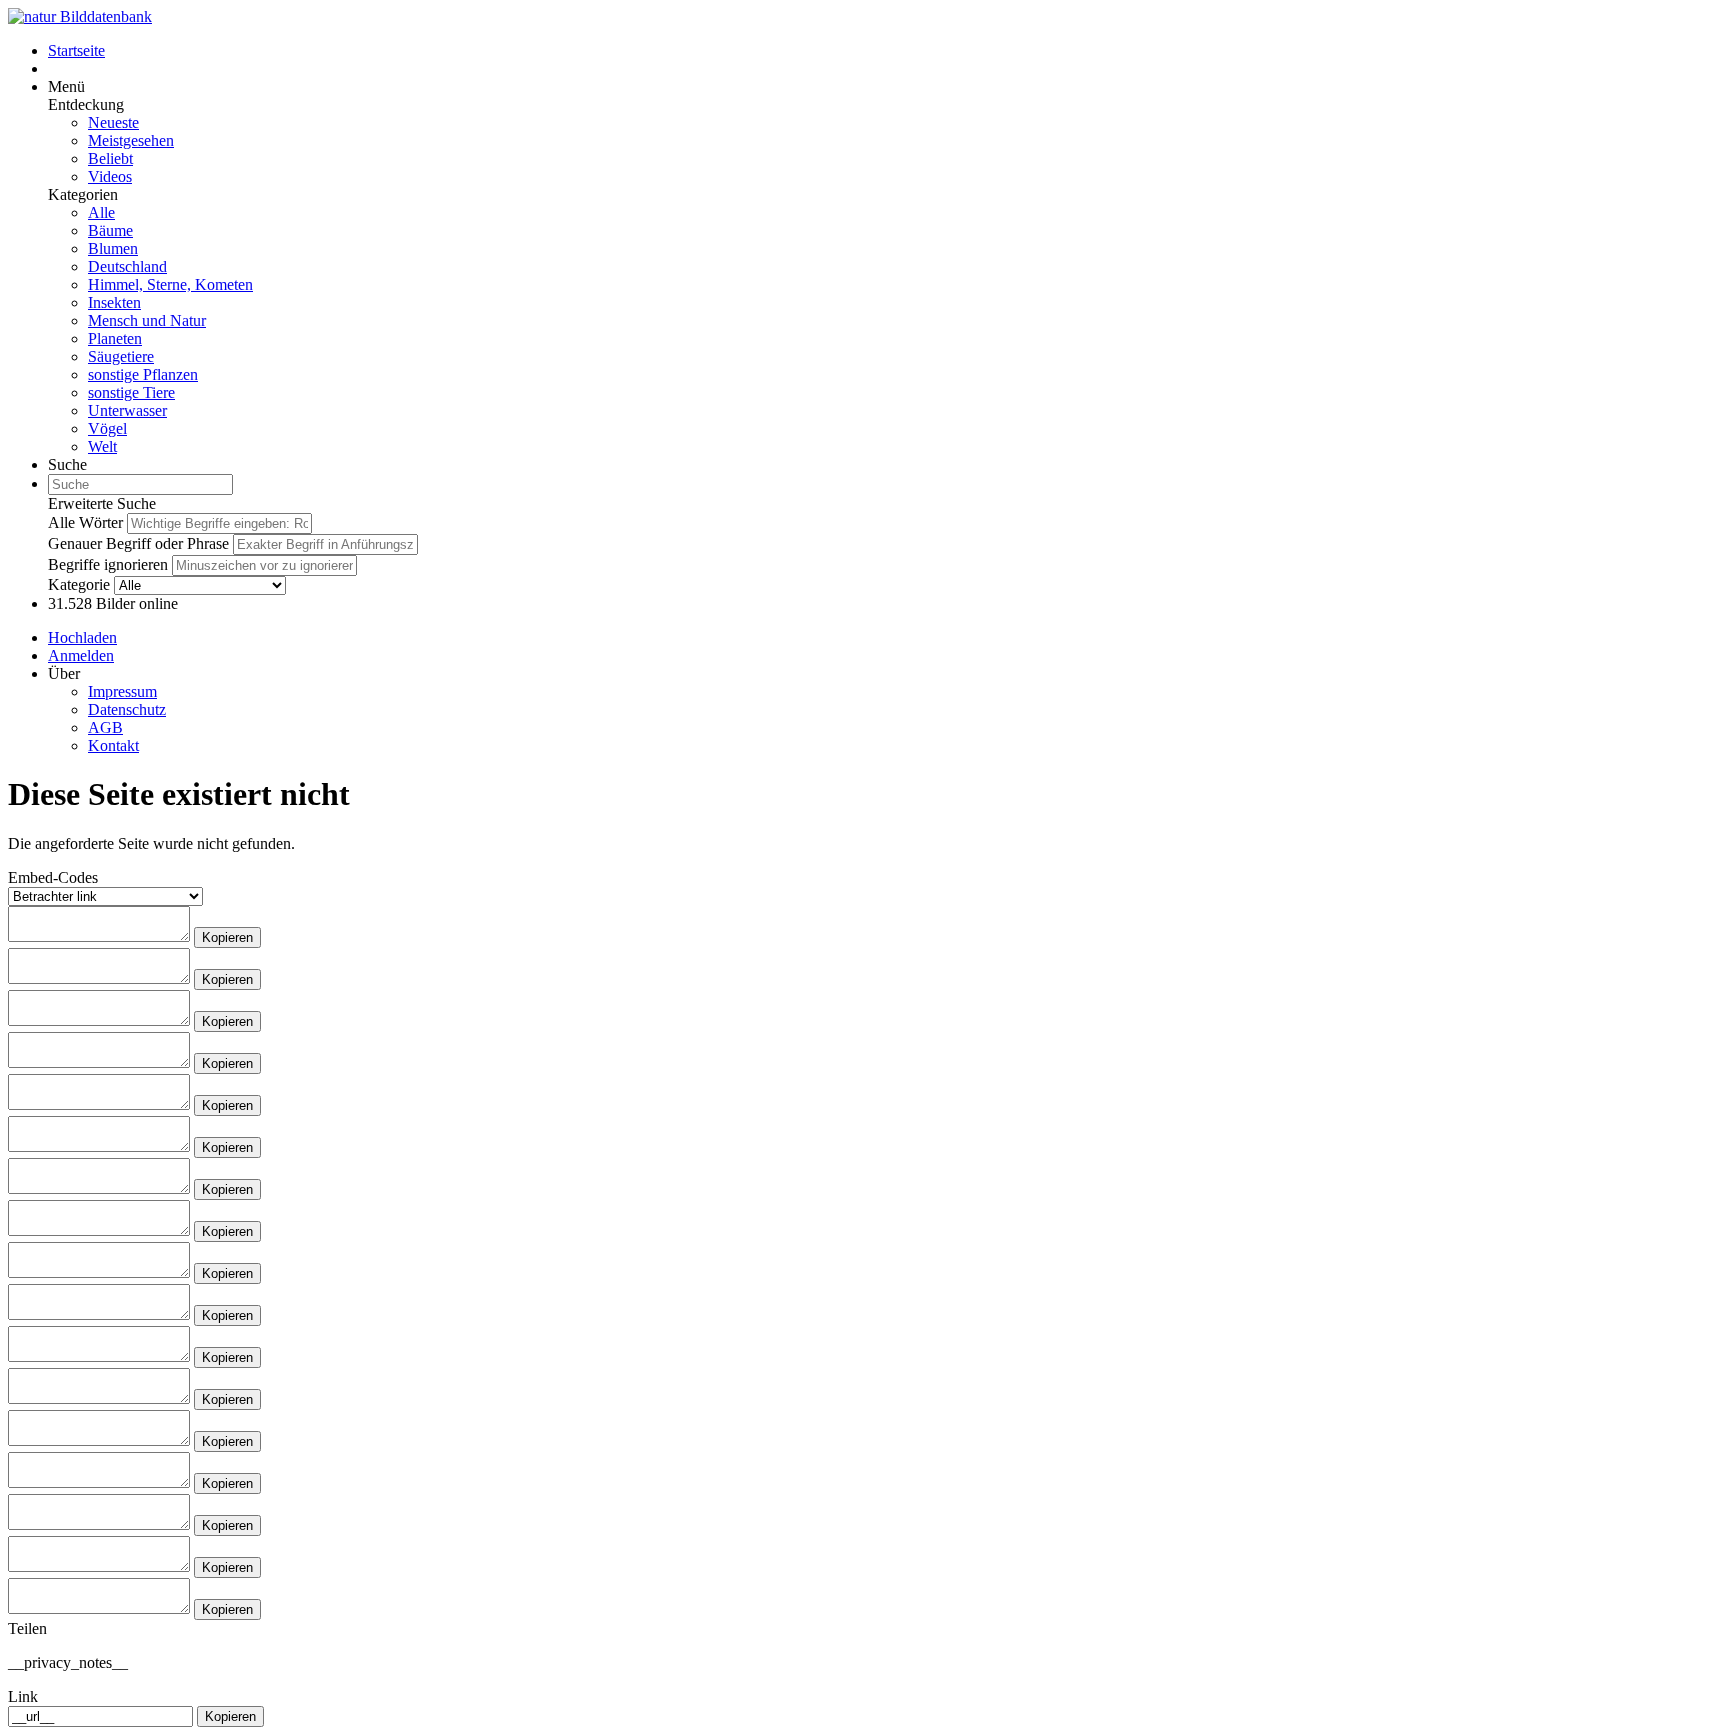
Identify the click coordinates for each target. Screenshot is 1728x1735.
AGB (105, 727)
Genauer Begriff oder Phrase (138, 543)
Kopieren (227, 937)
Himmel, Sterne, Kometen (170, 284)
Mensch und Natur (147, 320)
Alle (101, 212)
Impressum (122, 691)
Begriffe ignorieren (108, 564)
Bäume (110, 230)
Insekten (114, 302)
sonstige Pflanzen (143, 374)
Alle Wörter (85, 522)
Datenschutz (127, 709)
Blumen (113, 248)
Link (23, 1696)
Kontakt (113, 745)
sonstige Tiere (131, 392)
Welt (102, 446)
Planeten (115, 338)
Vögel (107, 428)
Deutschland (127, 266)
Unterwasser (127, 410)
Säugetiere (121, 356)
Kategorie (79, 584)
